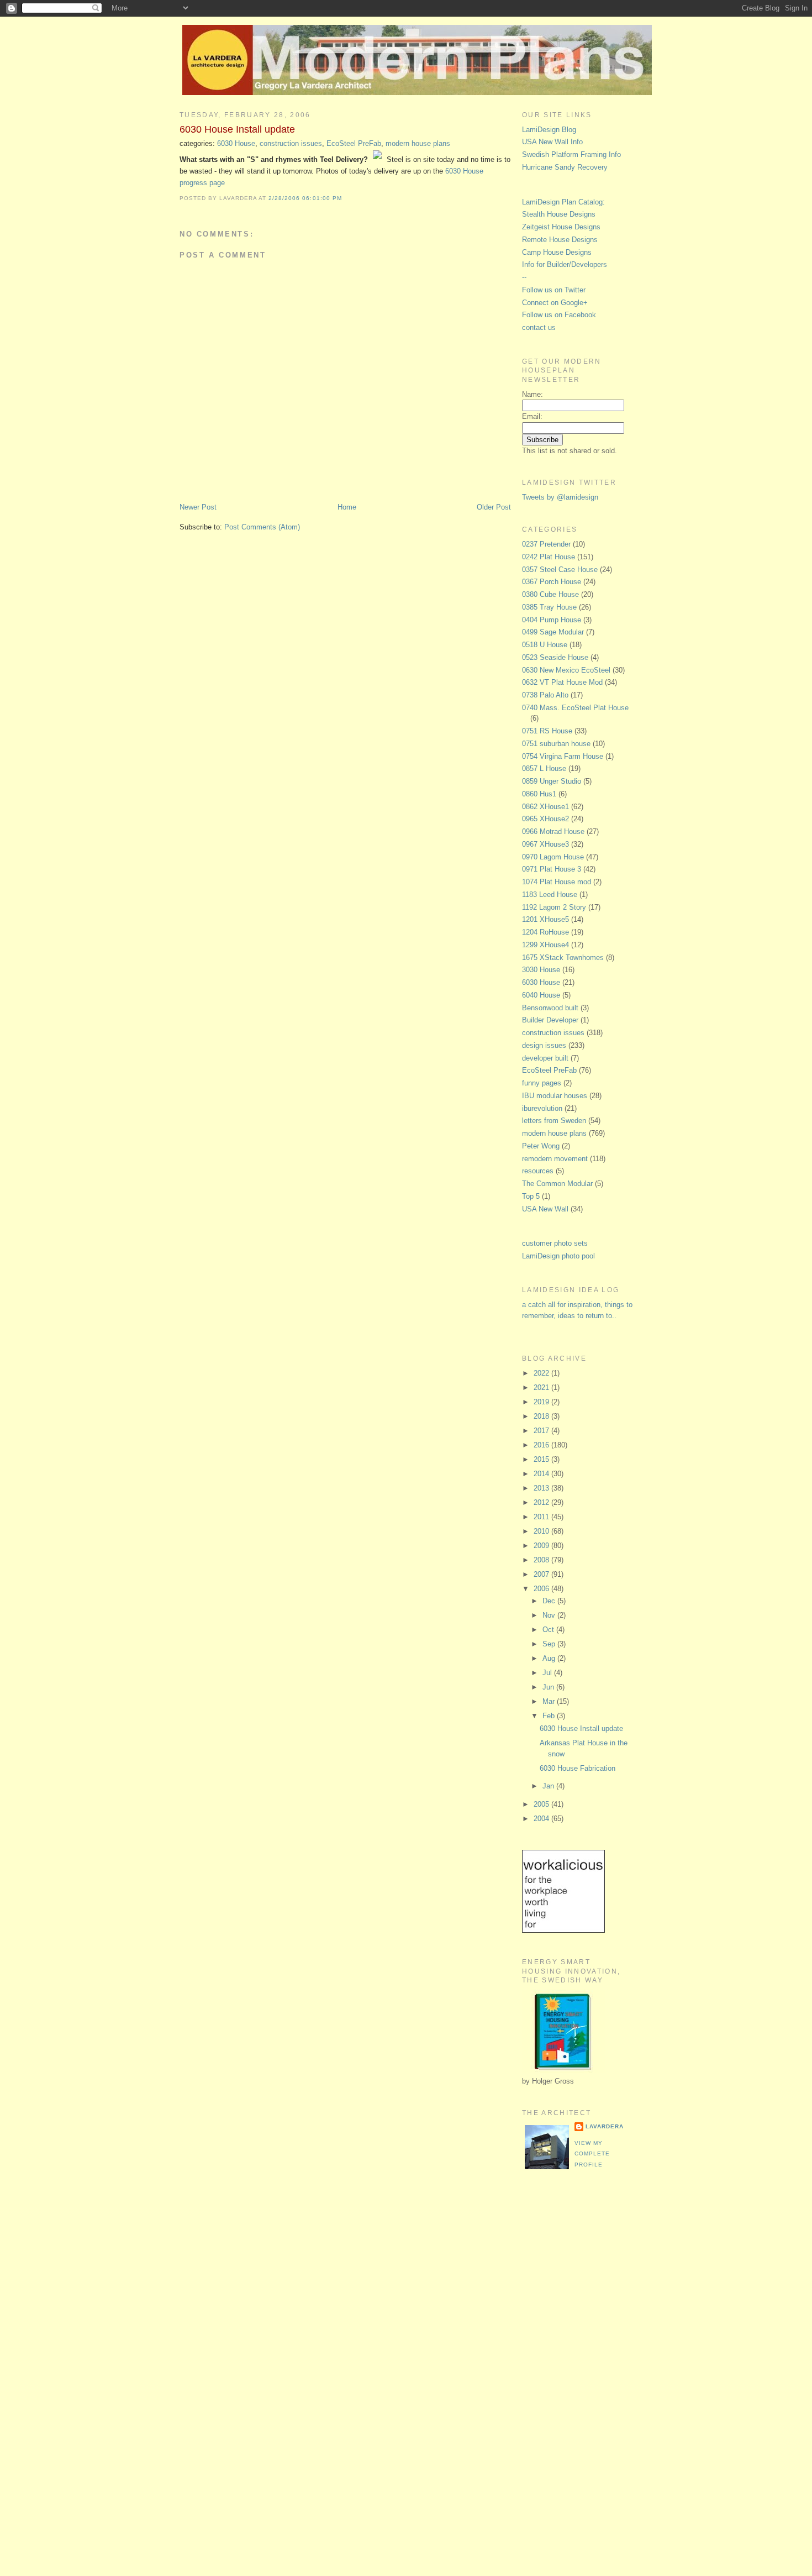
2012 (542, 1502)
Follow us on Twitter (554, 290)
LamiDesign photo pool (558, 1256)
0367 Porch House (552, 582)
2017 (542, 1431)
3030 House (541, 970)
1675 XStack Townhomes (563, 958)
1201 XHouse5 (545, 919)
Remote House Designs (560, 240)
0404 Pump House (552, 620)
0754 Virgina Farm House (563, 756)
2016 (542, 1445)
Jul (548, 1673)
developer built (545, 1058)
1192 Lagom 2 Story (554, 907)
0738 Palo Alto (545, 695)
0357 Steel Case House (560, 570)
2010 (542, 1531)
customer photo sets (555, 1243)
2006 (542, 1589)
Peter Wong (541, 1146)
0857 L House (544, 768)
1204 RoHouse (545, 932)
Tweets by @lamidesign (560, 497)
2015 (542, 1459)
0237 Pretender (546, 544)
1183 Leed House (550, 894)
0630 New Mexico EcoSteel (566, 670)
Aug (550, 1658)
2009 (542, 1546)
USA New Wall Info (552, 142)
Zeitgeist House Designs (561, 227)
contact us (539, 327)
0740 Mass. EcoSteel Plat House (575, 708)
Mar (550, 1701)
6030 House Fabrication (578, 1768)
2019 (542, 1402)
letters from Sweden (554, 1121)
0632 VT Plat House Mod (562, 682)
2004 (542, 1819)
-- (524, 277)
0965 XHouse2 (545, 819)
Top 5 (531, 1196)
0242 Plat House (549, 557)
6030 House (236, 143)
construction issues (291, 143)
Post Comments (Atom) (262, 527)
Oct (549, 1630)
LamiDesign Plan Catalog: (563, 202)
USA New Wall (545, 1209)
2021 (542, 1387)
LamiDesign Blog (549, 130)
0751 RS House (547, 731)
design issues (544, 1045)
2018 (542, 1416)
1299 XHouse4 (545, 945)
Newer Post (198, 507)
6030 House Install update (237, 129)
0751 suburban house (556, 744)
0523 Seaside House (555, 657)
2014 (542, 1474)
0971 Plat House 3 (552, 869)
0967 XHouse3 (545, 844)
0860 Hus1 (539, 794)
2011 (542, 1517)
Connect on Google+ (555, 303)
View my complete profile (592, 2154)
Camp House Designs (557, 252)
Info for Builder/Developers (565, 264)
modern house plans (418, 143)
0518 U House (545, 645)
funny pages (542, 1083)
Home (347, 507)
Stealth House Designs (559, 214)
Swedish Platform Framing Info (571, 154)
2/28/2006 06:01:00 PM (305, 198)
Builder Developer (550, 1020)
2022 (542, 1373)
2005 (542, 1804)
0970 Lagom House (553, 857)
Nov (550, 1615)
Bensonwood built (550, 1008)
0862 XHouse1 (545, 807)
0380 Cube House (550, 594)
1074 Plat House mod (557, 882)
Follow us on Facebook (559, 315)
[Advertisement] (566, 2363)
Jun (549, 1687)
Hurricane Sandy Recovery (565, 167)
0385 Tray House (549, 607)
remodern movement (555, 1159)
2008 (542, 1560)
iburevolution (542, 1108)
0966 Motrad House (553, 831)
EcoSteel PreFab (354, 143)
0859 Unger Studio (552, 781)
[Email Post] (345, 198)
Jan (549, 1786)
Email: (532, 416)
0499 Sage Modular (553, 632)
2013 (542, 1488)
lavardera (605, 2126)
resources (538, 1171)
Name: (532, 394)
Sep (550, 1644)
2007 (542, 1574)
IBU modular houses (555, 1096)
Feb (550, 1716)
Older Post (494, 507)
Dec (550, 1601)
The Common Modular (557, 1184)
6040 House (541, 995)
